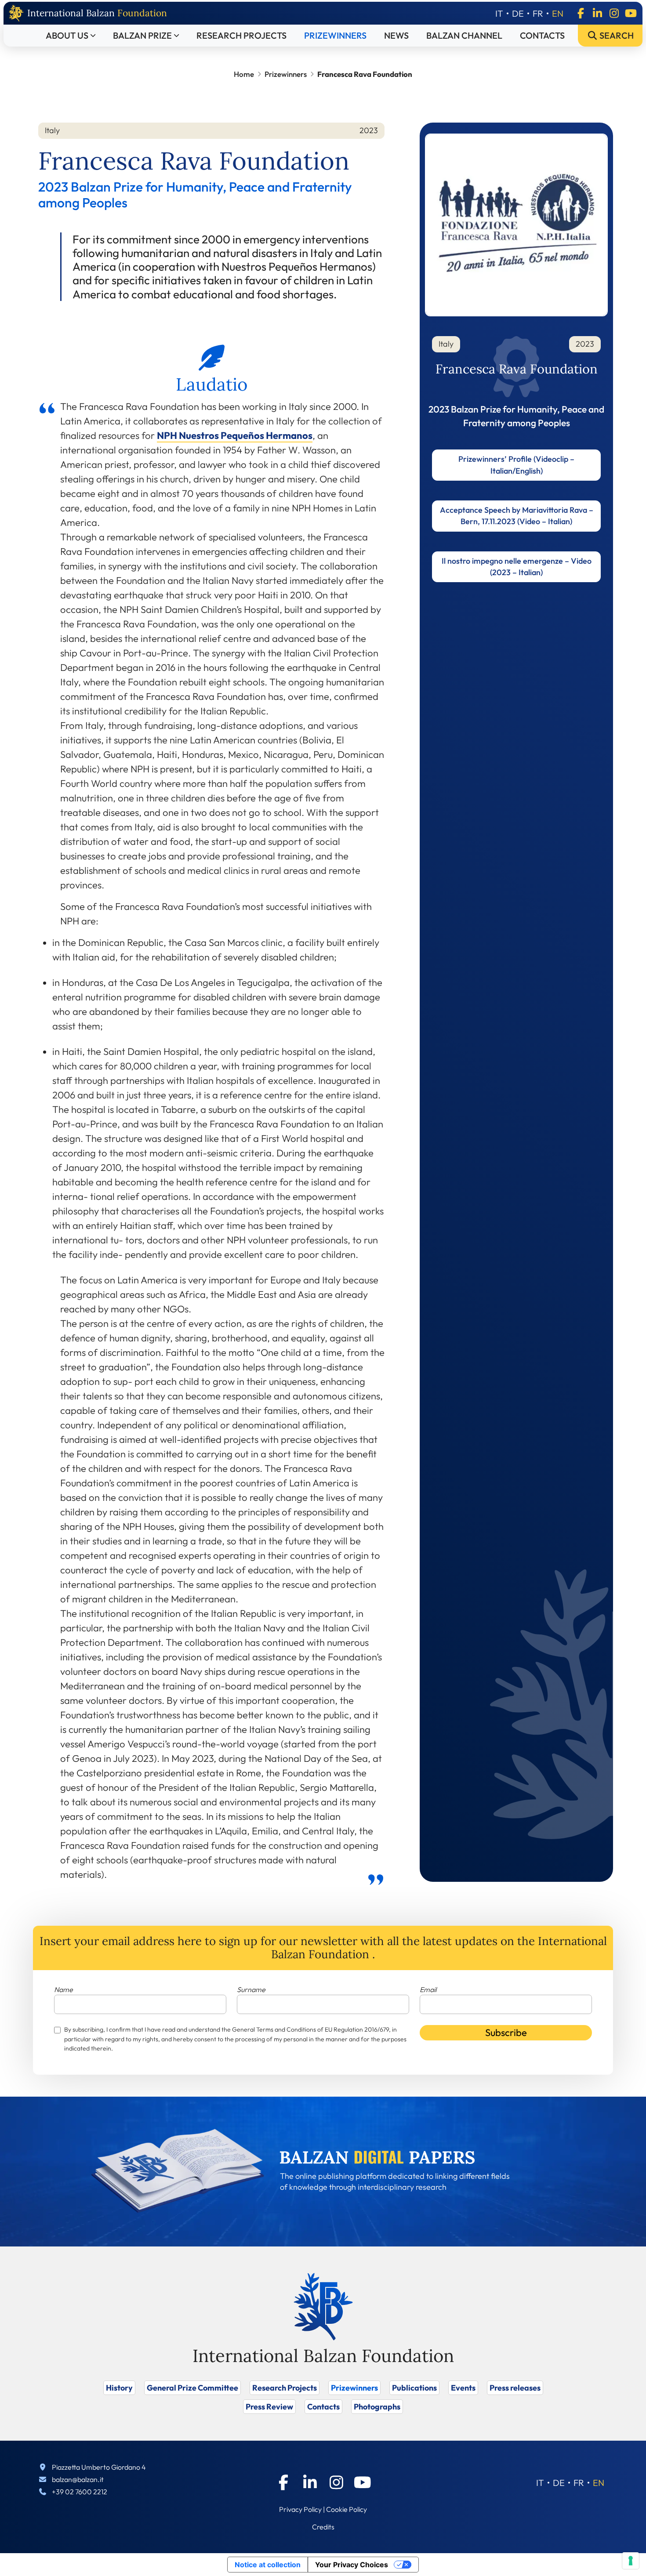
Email (428, 1989)
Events (463, 2388)
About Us (67, 35)
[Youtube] (631, 13)
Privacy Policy (300, 2509)
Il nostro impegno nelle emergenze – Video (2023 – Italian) (517, 567)
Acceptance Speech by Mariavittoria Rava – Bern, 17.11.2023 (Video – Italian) (517, 516)
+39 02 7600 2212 (80, 2492)
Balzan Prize (142, 35)
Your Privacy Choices (352, 2565)
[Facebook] (581, 13)
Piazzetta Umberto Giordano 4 (99, 2467)
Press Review (269, 2407)
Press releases (515, 2388)
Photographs (377, 2407)
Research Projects (241, 35)
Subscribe (506, 2033)
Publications (414, 2388)
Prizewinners (335, 35)
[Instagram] (614, 13)
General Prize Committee (192, 2388)
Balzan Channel (464, 35)
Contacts (542, 35)
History (119, 2388)
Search (616, 35)
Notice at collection (268, 2565)
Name (64, 1989)
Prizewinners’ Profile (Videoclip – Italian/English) (516, 465)
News (396, 35)
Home (244, 74)
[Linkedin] (597, 13)
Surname (251, 1989)
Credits (323, 2527)
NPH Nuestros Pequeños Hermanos (235, 435)
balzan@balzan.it (78, 2479)
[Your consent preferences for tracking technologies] (631, 2561)
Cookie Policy (347, 2509)
